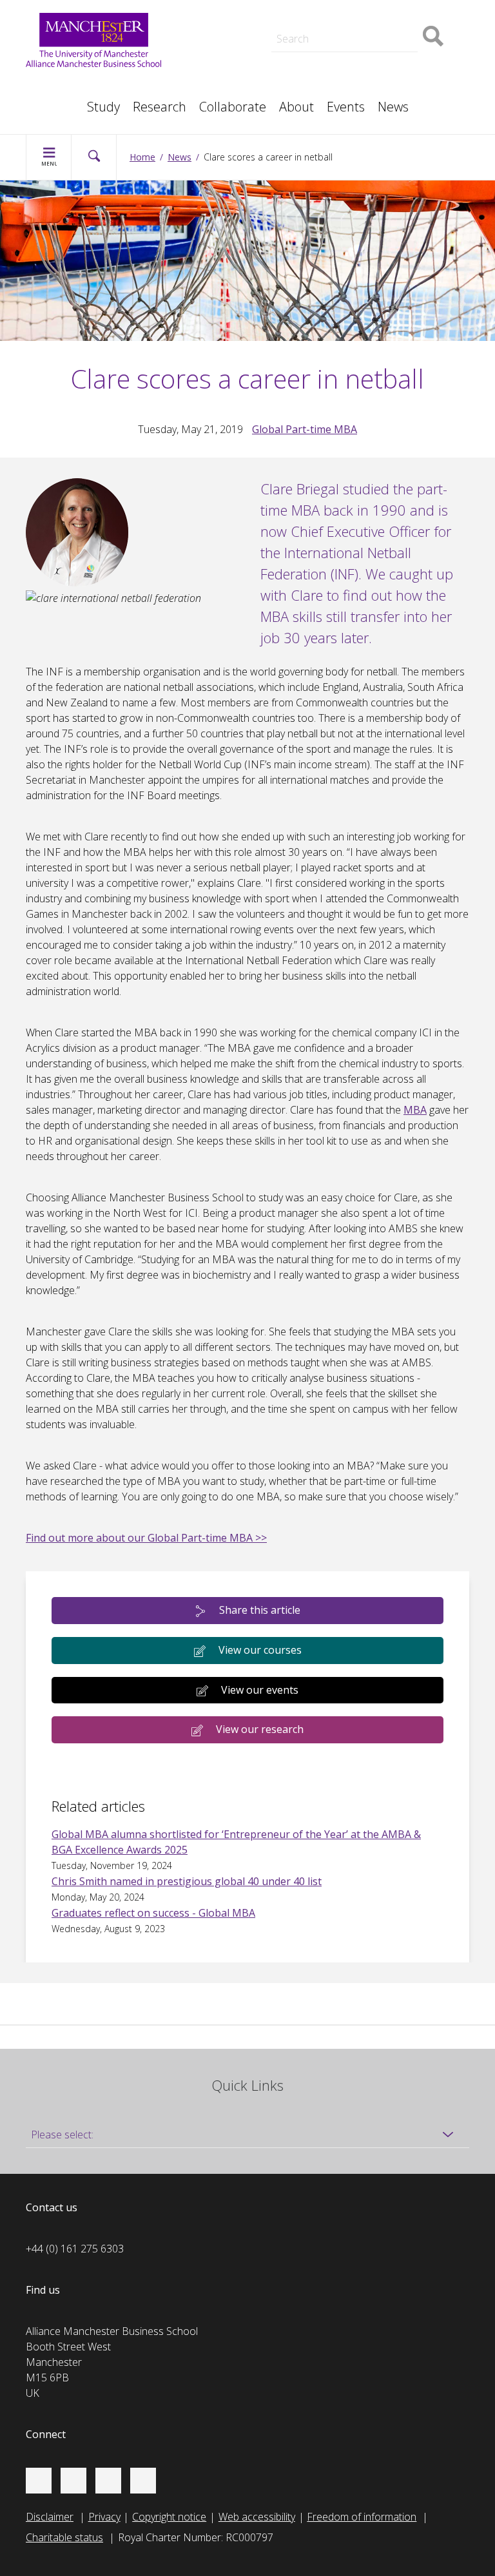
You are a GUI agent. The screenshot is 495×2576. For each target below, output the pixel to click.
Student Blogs (71, 85)
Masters (206, 57)
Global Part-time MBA (305, 429)
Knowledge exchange (235, 41)
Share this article (260, 1610)
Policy (52, 85)
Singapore (62, 85)
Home (142, 157)
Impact (202, 28)
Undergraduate (369, 57)
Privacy (104, 2517)
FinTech (353, 72)
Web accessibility (257, 2517)
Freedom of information (362, 2517)
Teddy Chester (219, 28)
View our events (260, 1690)
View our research (260, 1729)
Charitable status (64, 2537)
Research (160, 107)
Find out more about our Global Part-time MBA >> (146, 1538)
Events (346, 107)
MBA (415, 1110)
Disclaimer (50, 2517)
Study (103, 107)
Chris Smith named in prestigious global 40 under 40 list (187, 1881)
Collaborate (233, 107)
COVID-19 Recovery (232, 72)
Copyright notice (169, 2517)
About (296, 107)
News (393, 107)
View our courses (260, 1650)
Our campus (67, 101)
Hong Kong (64, 101)
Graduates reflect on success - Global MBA (153, 1913)
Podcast (205, 10)
